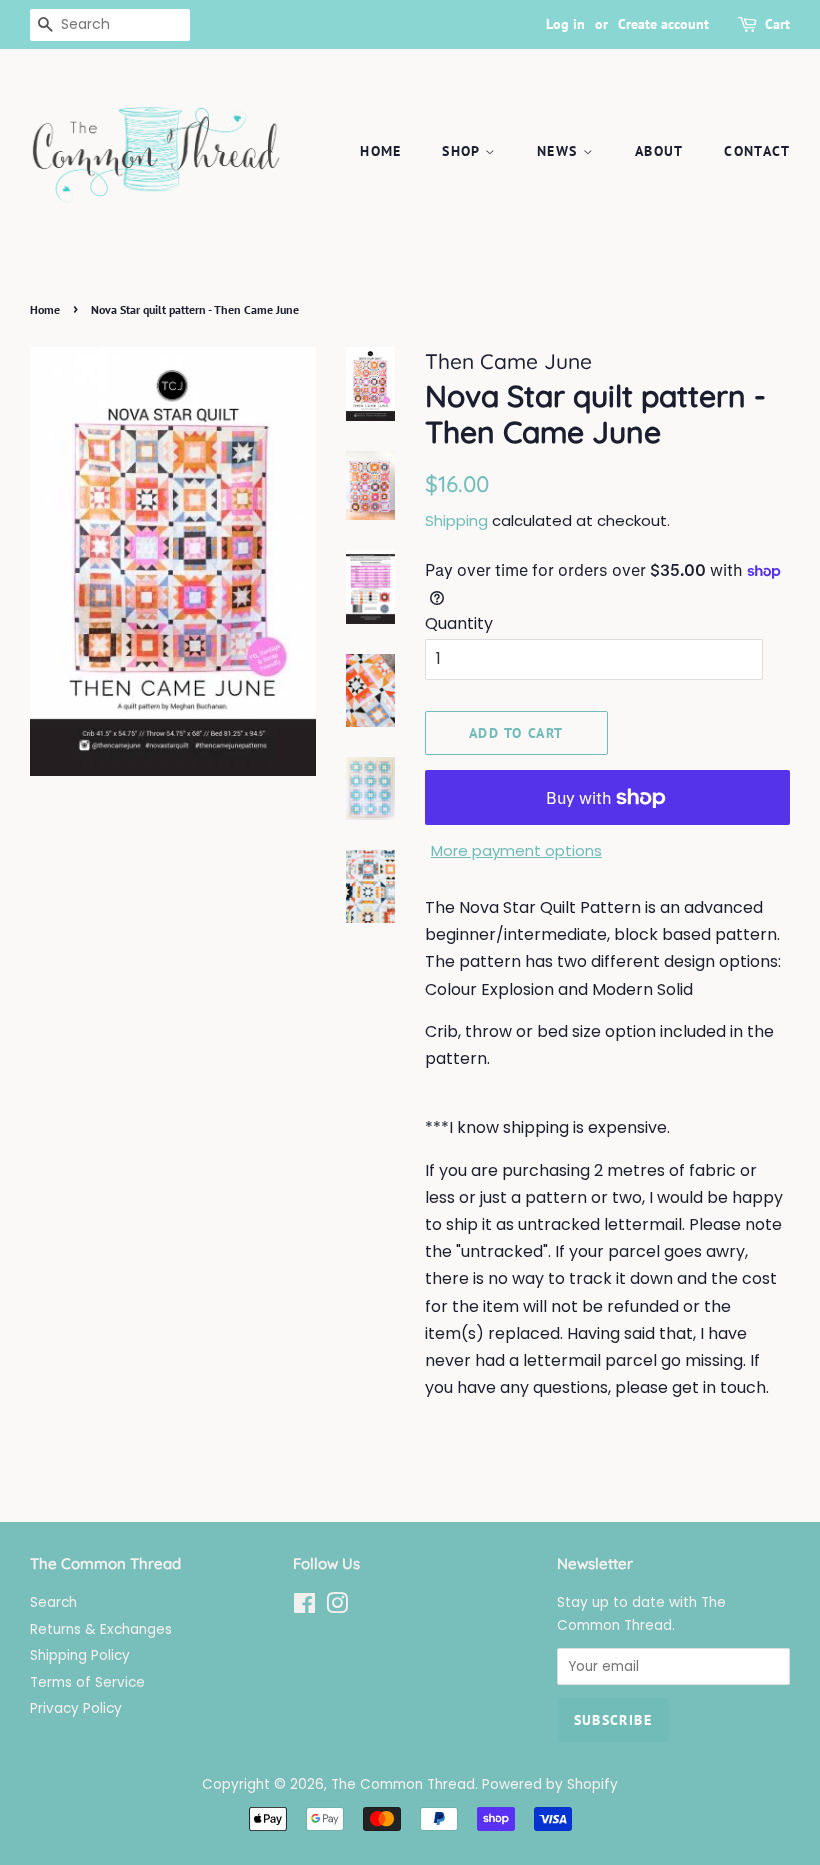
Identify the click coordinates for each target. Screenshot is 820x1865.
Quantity (459, 623)
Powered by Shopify (550, 1784)
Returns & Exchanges (101, 1629)
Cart (777, 24)
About (659, 151)
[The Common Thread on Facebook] (304, 1607)
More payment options (516, 850)
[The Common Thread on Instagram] (337, 1607)
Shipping (456, 520)
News (560, 151)
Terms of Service (87, 1682)
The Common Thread (403, 1784)
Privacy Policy (76, 1708)
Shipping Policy (80, 1655)
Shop (463, 151)
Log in (565, 24)
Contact (757, 151)
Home (381, 151)
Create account (663, 24)
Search (53, 1602)
